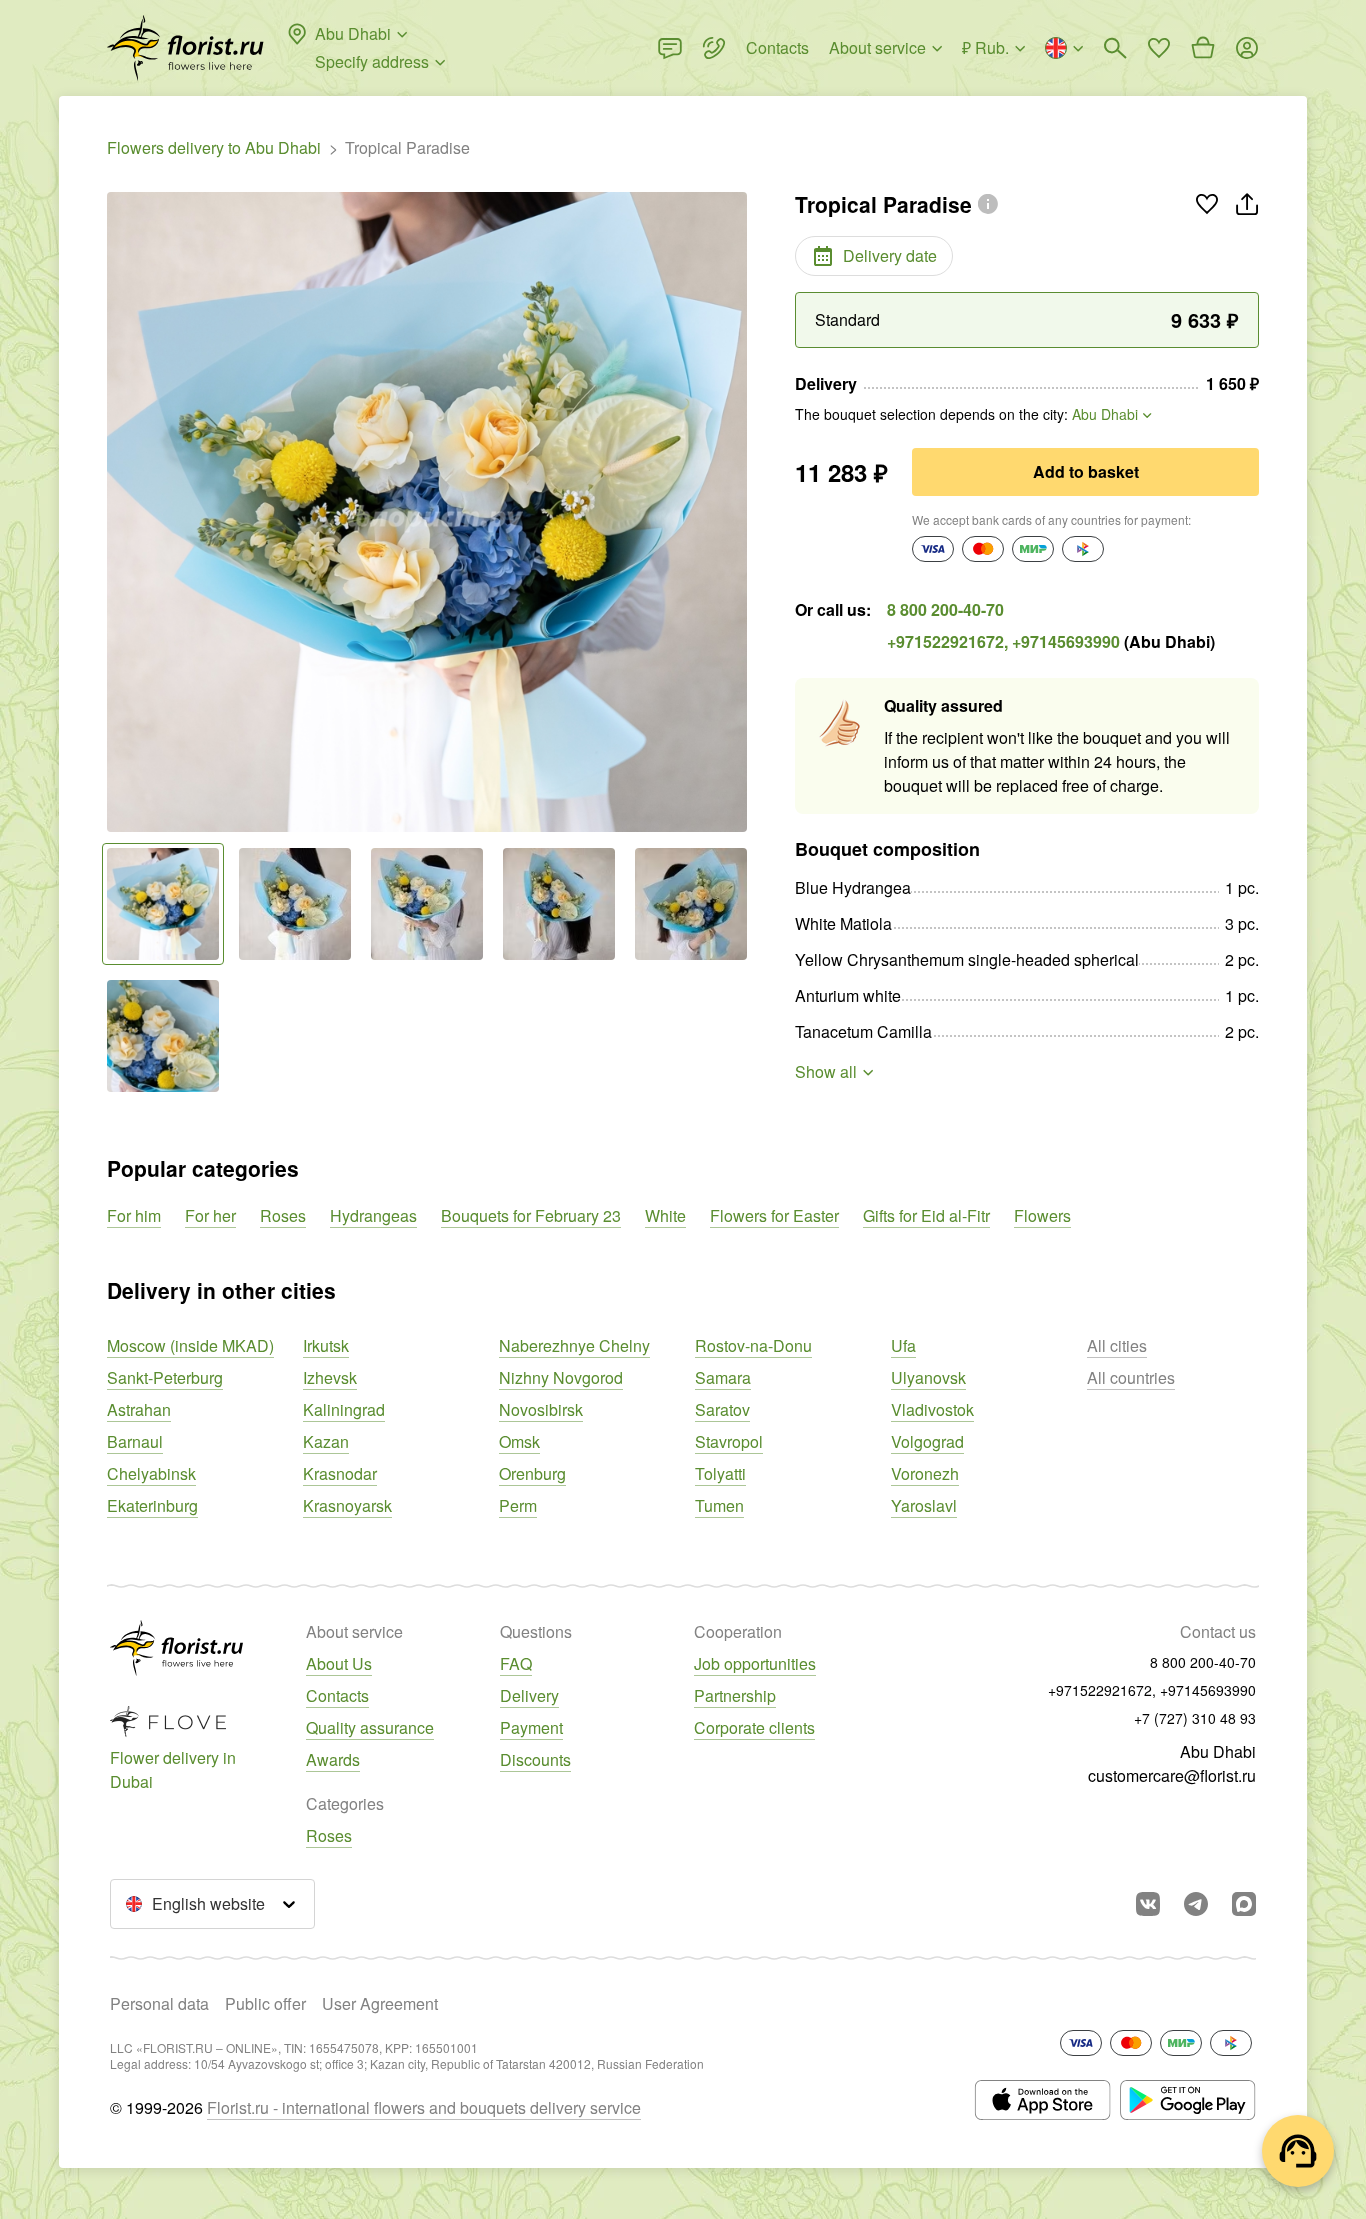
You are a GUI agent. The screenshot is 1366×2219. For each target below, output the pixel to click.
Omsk (519, 1441)
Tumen (719, 1505)
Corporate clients (754, 1727)
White (665, 1215)
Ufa (903, 1345)
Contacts (337, 1695)
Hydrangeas (373, 1215)
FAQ (516, 1663)
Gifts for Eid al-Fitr (926, 1215)
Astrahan (139, 1409)
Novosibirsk (541, 1409)
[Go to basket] (1203, 48)
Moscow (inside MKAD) (190, 1345)
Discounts (535, 1759)
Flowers (1042, 1215)
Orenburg (532, 1473)
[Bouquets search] (1115, 48)
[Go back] (117, 512)
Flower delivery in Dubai (173, 1769)
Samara (723, 1377)
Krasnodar (340, 1473)
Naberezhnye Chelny (574, 1345)
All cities (1117, 1345)
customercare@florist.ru (1172, 1775)
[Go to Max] (1244, 1904)
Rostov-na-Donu (753, 1345)
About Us (339, 1663)
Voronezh (925, 1473)
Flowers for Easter (774, 1215)
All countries (1131, 1377)
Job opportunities (755, 1663)
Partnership (735, 1695)
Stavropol (729, 1441)
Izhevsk (330, 1377)
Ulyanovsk (928, 1377)
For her (210, 1215)
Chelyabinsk (151, 1473)
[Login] (1247, 48)
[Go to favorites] (1159, 48)
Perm (518, 1505)
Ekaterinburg (152, 1505)
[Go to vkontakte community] (1148, 1904)
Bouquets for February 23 (531, 1215)
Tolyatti (720, 1473)
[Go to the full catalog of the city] (185, 48)
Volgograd (927, 1441)
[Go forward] (737, 512)
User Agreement (380, 2003)
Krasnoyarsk (347, 1505)
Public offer (265, 2003)
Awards (333, 1759)
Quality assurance (370, 1727)
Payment (531, 1727)
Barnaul (135, 1441)
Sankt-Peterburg (165, 1377)
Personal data (159, 2003)
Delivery (529, 1695)
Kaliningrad (344, 1409)
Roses (283, 1215)
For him (134, 1215)
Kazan (326, 1441)
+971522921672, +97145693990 (1003, 641)
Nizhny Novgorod (561, 1377)
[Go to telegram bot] (1196, 1904)
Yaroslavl (924, 1505)
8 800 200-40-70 (945, 609)
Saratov (722, 1409)
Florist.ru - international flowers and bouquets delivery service (424, 2107)
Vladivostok (932, 1409)
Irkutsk (326, 1345)
